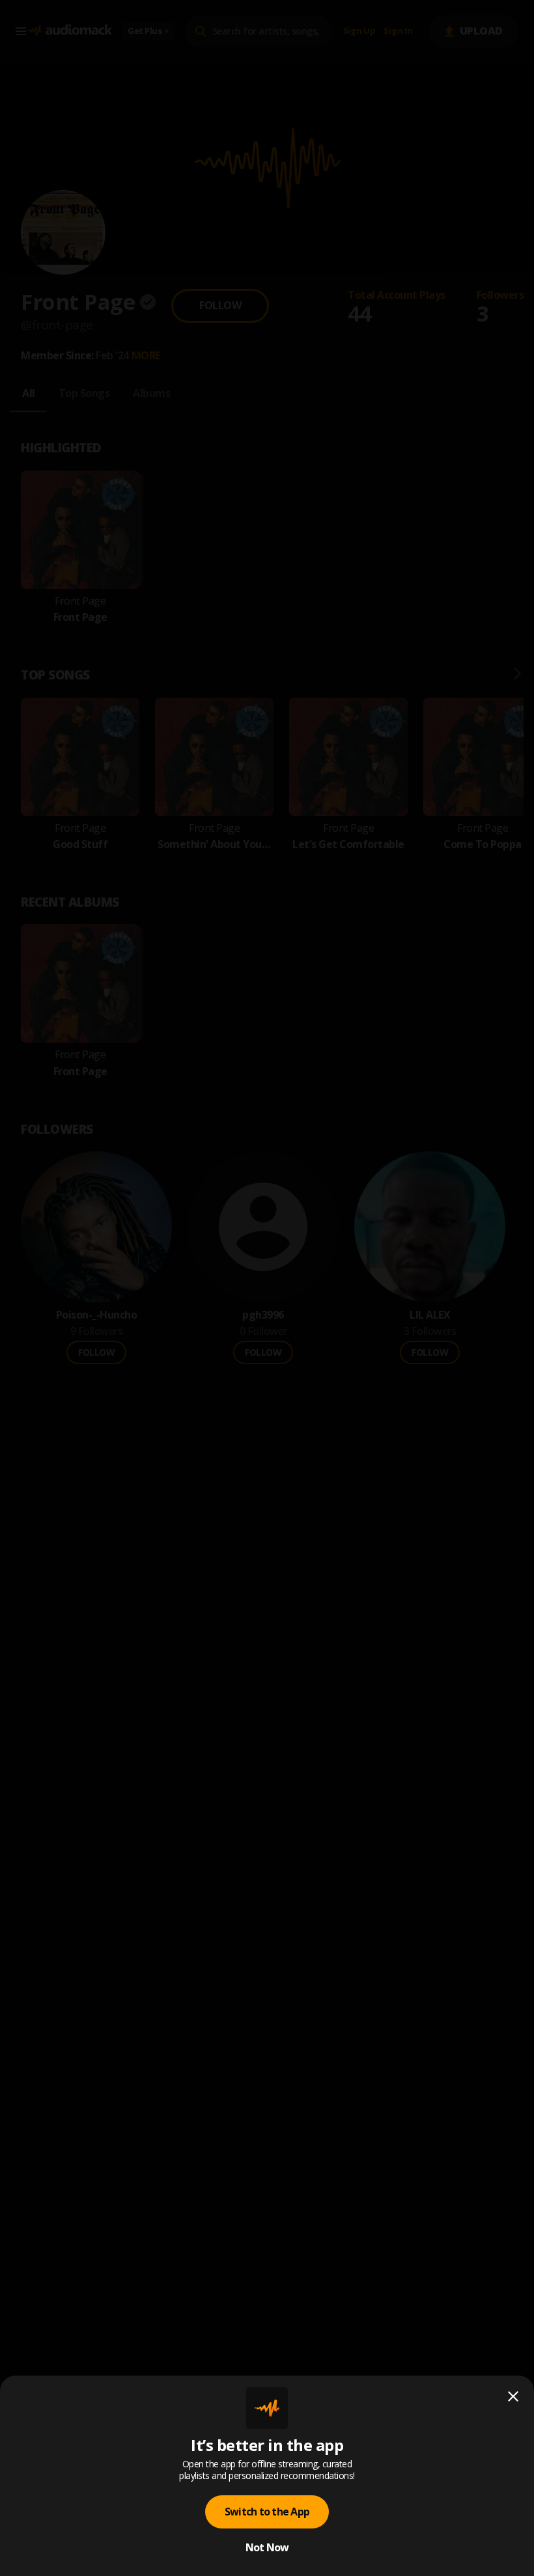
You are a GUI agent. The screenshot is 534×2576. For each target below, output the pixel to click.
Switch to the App (267, 2512)
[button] (267, 1288)
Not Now (267, 2547)
